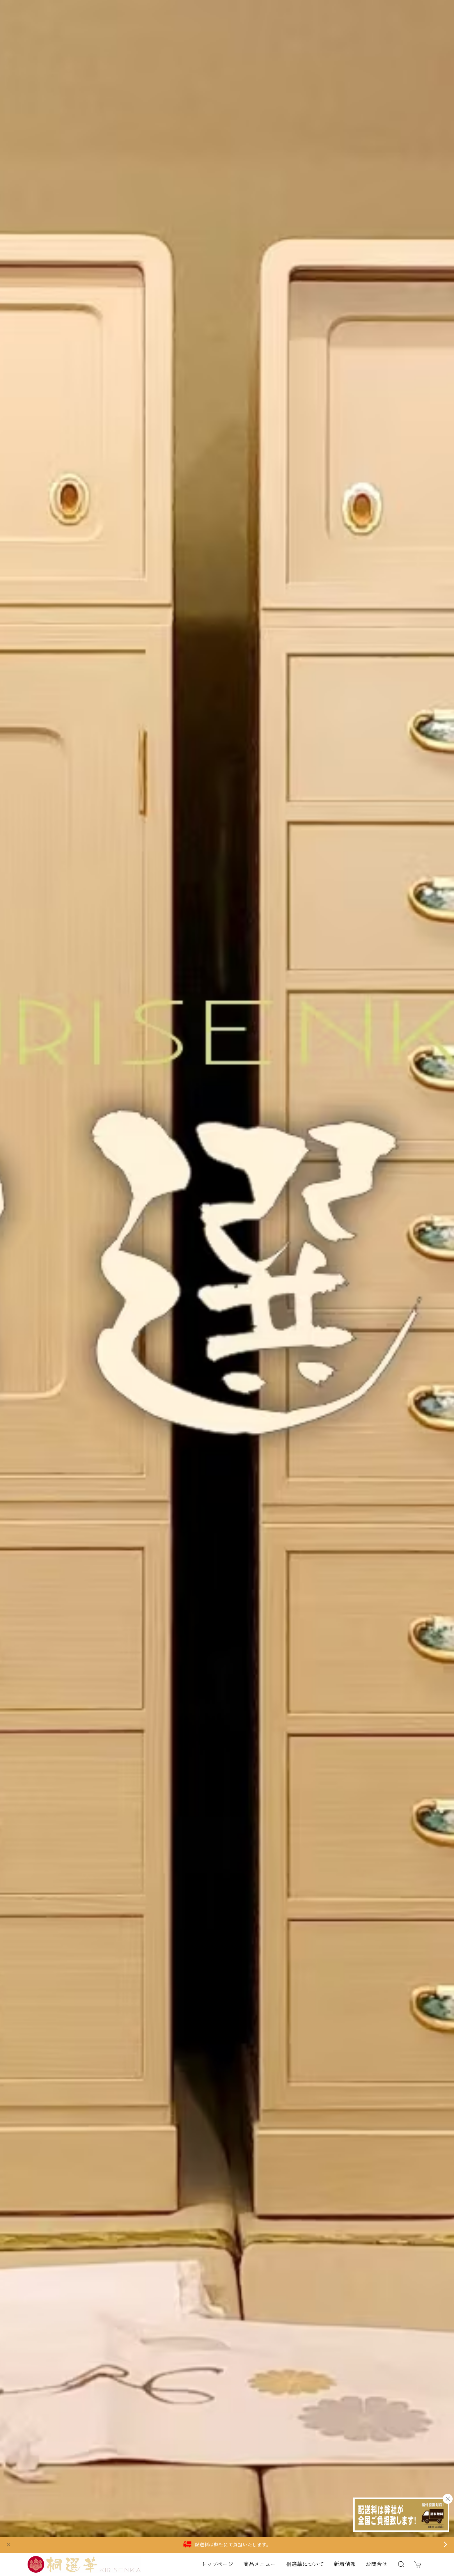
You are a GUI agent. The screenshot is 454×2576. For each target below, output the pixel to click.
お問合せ (377, 2564)
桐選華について (305, 2564)
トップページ (217, 2564)
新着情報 (345, 2564)
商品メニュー (260, 2564)
